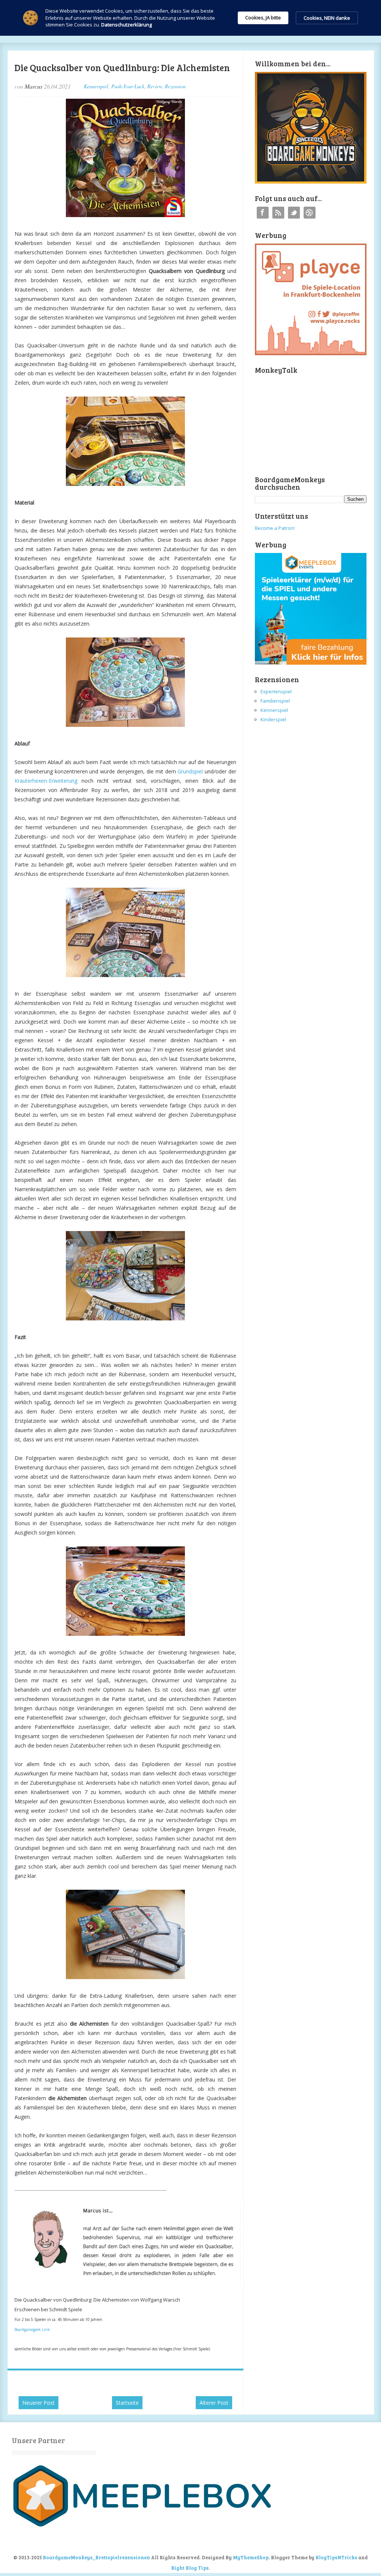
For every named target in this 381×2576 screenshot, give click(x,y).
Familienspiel (275, 701)
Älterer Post (214, 2403)
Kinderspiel (273, 719)
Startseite (127, 2403)
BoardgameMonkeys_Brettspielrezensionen (96, 2557)
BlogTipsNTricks (336, 2557)
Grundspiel (190, 771)
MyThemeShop (251, 2557)
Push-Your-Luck (128, 86)
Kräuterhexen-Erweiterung (46, 781)
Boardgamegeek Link (32, 2329)
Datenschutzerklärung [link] (127, 25)
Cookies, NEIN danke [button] (327, 18)
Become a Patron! (275, 528)
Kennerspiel (96, 86)
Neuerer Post (39, 2403)
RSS (278, 213)
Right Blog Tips (190, 2568)
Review (155, 86)
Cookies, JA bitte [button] (263, 18)
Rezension (175, 86)
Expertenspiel (276, 691)
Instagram (310, 213)
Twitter (294, 213)
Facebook (263, 213)
